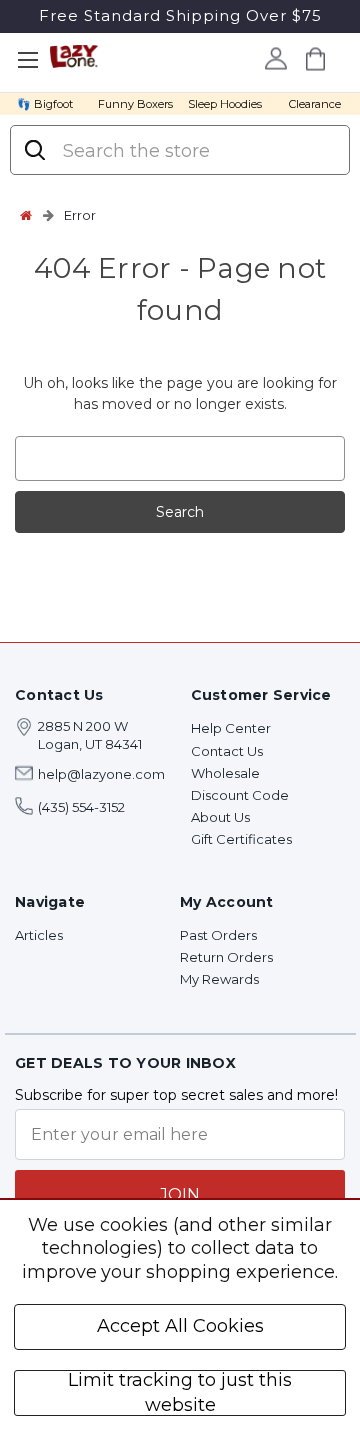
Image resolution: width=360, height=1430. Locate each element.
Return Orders (226, 957)
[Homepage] (26, 215)
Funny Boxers (135, 104)
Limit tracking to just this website (180, 1393)
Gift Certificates (241, 839)
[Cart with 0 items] (315, 58)
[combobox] (196, 151)
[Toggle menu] (27, 60)
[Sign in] (275, 58)
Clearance (315, 104)
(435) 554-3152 (81, 807)
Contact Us (227, 751)
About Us (220, 817)
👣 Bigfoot (45, 104)
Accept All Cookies (180, 1326)
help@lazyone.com (101, 774)
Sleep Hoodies (225, 104)
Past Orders (218, 935)
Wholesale (225, 773)
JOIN (180, 1194)
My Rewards (219, 979)
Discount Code (240, 795)
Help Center (231, 728)
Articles (39, 935)
